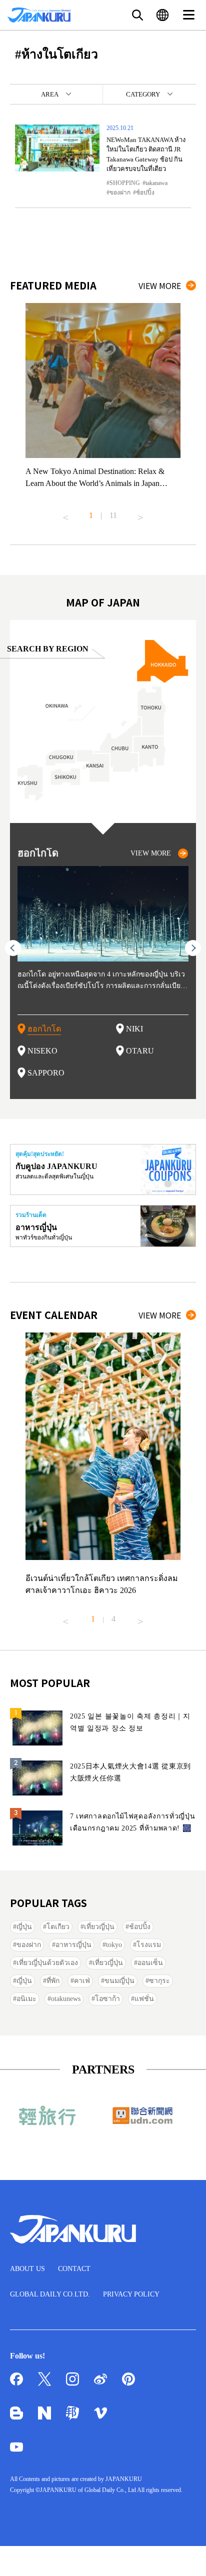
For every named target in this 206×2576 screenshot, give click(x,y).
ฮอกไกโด (44, 1029)
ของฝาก (120, 192)
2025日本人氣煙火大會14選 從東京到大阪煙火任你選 (130, 1772)
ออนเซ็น (150, 1963)
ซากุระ (159, 1981)
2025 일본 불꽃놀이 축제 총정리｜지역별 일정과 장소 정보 (130, 1722)
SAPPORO (46, 1073)
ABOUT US (27, 2269)
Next (140, 513)
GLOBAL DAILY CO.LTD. (50, 2294)
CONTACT (74, 2269)
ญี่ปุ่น (24, 1927)
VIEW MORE (160, 285)
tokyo (114, 1945)
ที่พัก (53, 1981)
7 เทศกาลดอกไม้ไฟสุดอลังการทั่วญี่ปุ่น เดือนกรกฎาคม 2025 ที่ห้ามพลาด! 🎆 (133, 1822)
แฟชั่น (144, 1999)
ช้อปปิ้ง (145, 192)
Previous (65, 513)
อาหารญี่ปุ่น (73, 1945)
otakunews (66, 1999)
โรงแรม (149, 1945)
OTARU (140, 1051)
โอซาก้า (107, 1999)
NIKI (134, 1029)
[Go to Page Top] (186, 2556)
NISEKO (42, 1051)
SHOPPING (125, 183)
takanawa (156, 183)
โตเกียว (58, 1927)
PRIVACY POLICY (131, 2294)
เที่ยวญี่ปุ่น (99, 1927)
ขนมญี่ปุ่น (119, 1981)
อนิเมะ (26, 1999)
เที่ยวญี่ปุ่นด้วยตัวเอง (47, 1963)
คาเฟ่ (82, 1981)
